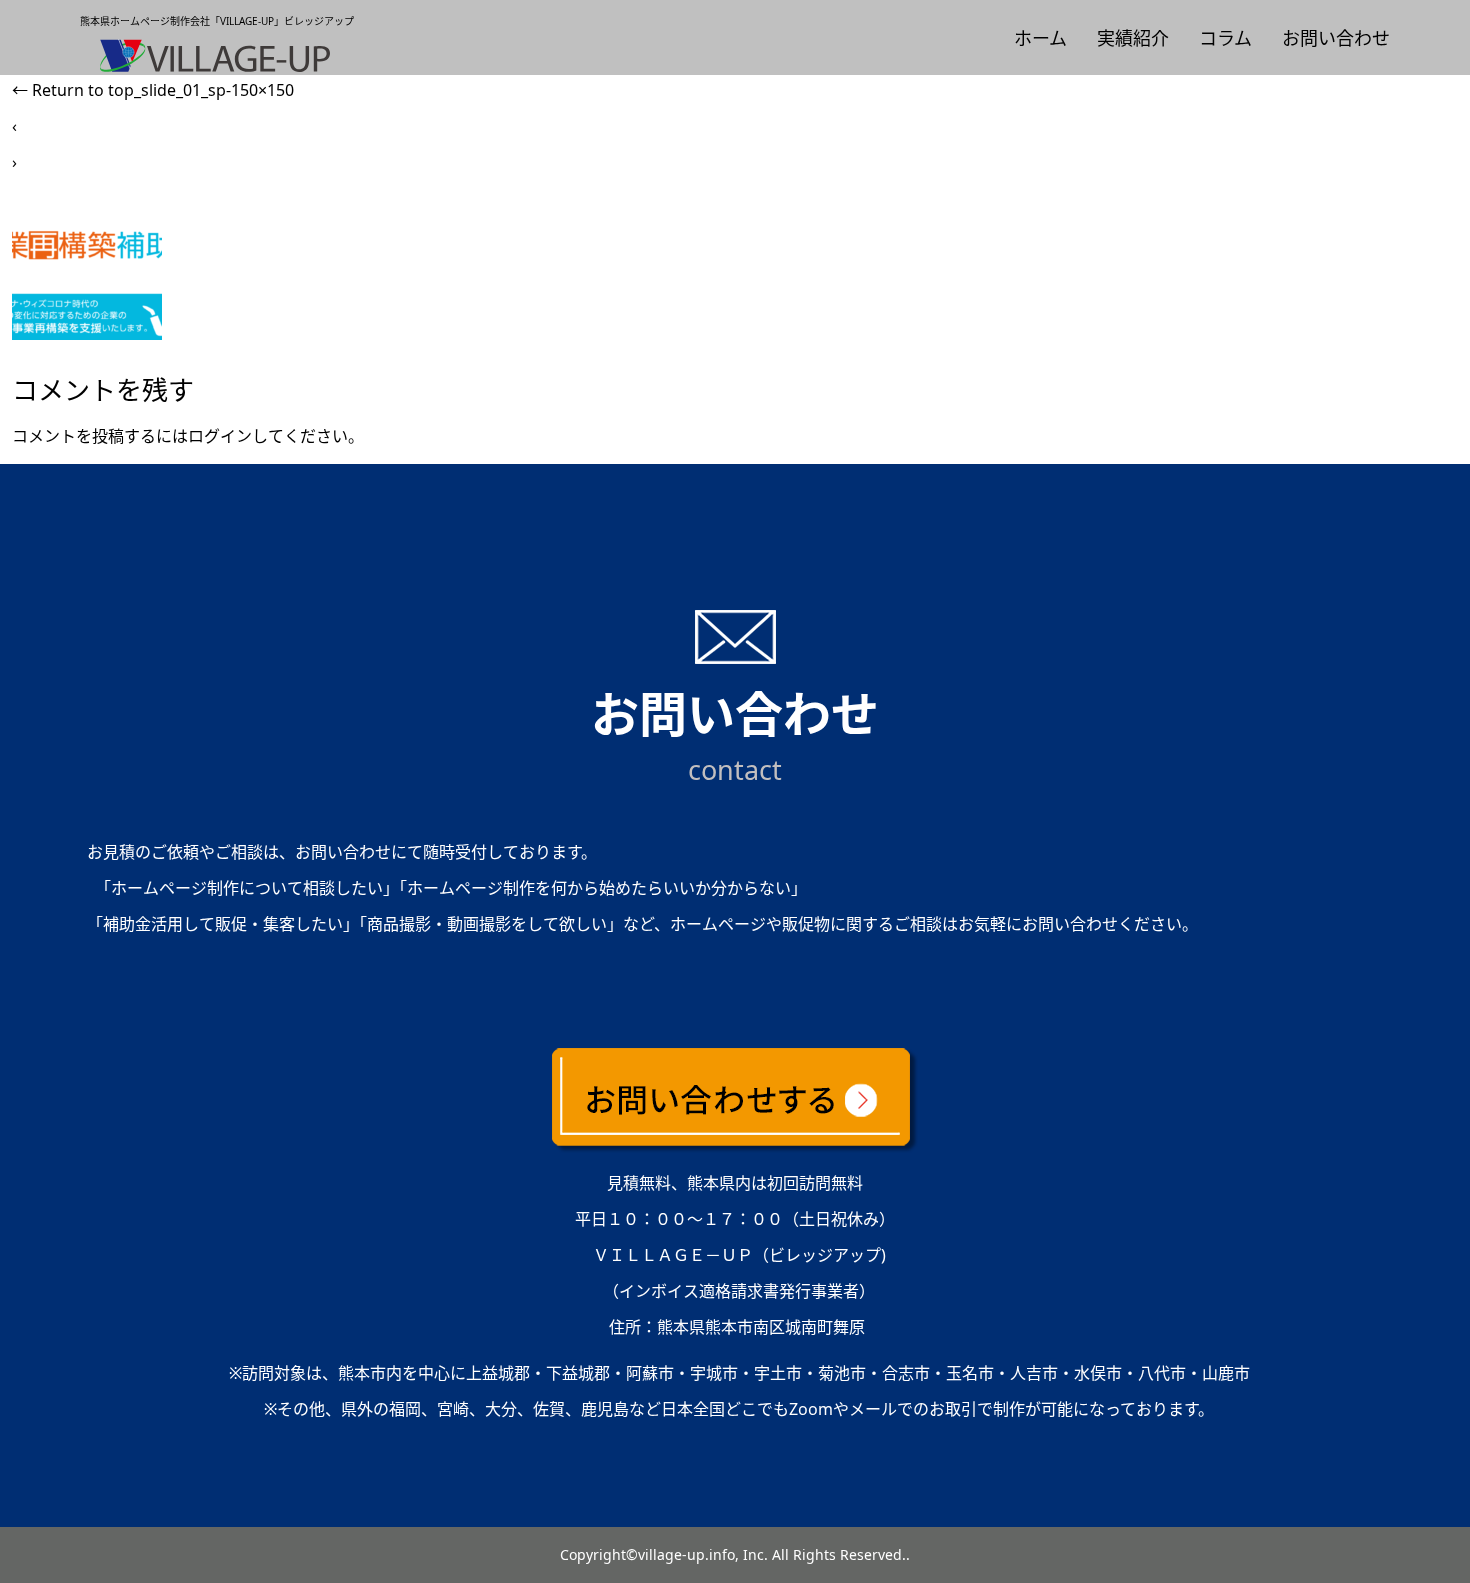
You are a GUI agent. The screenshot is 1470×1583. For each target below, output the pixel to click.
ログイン (220, 436)
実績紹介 (1133, 38)
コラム (1225, 38)
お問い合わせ (1336, 38)
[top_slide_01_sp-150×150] (87, 334)
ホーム (1040, 38)
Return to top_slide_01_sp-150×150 (153, 90)
